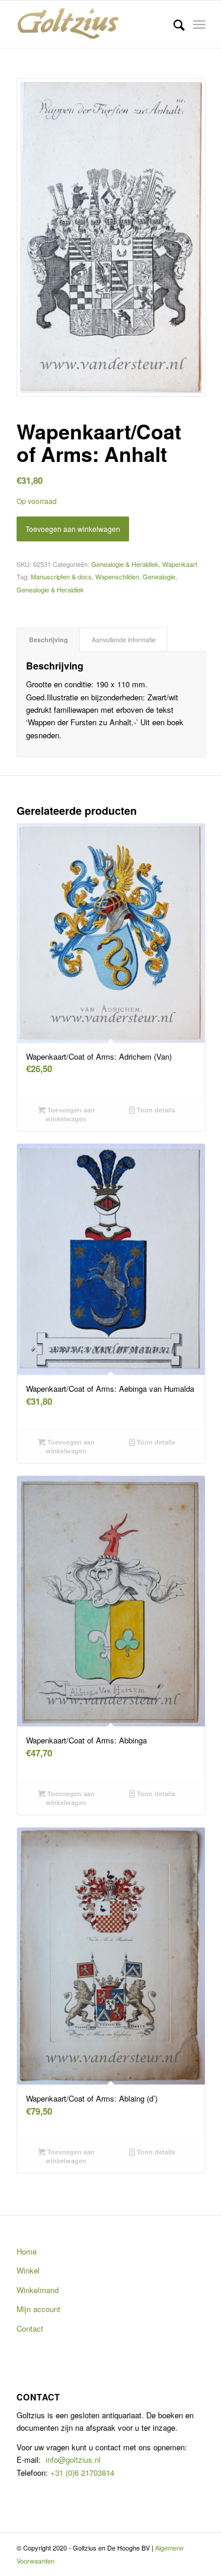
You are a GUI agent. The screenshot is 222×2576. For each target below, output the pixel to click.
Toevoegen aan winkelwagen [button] (70, 1114)
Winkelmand (38, 2290)
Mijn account (38, 2309)
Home (27, 2251)
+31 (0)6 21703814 (81, 2473)
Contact (30, 2328)
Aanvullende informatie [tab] (124, 640)
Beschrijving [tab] (49, 640)
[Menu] (199, 24)
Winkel (28, 2270)
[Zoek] (173, 24)
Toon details (155, 1110)
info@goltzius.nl (73, 2459)
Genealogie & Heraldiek (125, 564)
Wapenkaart (180, 564)
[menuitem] (173, 24)
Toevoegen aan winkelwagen (73, 529)
